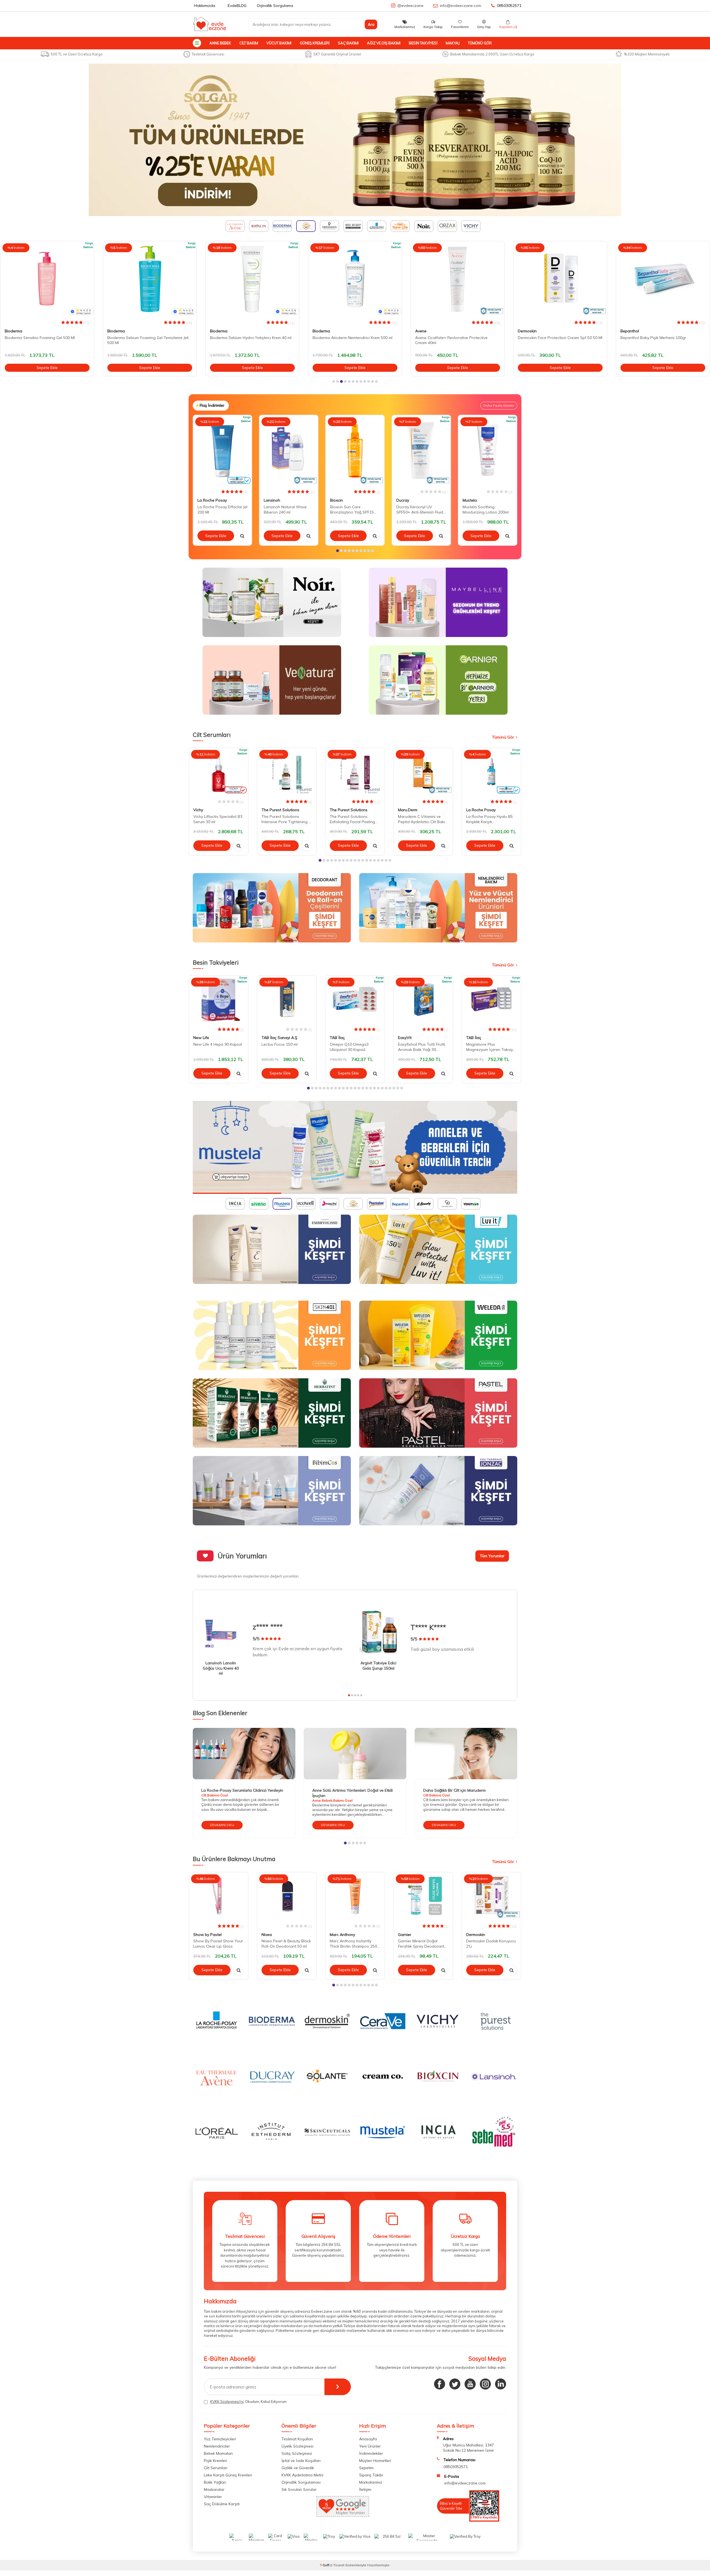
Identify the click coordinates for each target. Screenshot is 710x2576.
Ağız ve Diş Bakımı (384, 43)
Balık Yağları (215, 2484)
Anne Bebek (220, 43)
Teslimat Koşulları (297, 2441)
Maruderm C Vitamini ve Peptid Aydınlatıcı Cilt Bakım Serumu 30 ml (423, 819)
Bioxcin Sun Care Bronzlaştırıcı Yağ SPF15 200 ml (352, 510)
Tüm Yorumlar (492, 1556)
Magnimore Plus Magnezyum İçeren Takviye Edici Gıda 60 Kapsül (491, 1047)
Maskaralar (214, 2492)
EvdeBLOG (237, 6)
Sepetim (366, 2470)
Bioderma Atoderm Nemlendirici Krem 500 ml (250, 338)
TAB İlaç (337, 1038)
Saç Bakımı (348, 43)
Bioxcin (336, 500)
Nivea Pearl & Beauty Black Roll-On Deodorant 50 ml (286, 1946)
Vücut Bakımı (279, 43)
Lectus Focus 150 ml (280, 1044)
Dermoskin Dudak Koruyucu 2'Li (491, 1946)
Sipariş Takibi (371, 2477)
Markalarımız (371, 2484)
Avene (318, 331)
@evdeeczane (410, 6)
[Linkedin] (501, 2387)
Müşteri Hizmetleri (375, 2463)
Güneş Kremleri (315, 43)
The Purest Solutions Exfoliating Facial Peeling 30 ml (352, 819)
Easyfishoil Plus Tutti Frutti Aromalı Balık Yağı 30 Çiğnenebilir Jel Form (422, 1047)
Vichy (198, 810)
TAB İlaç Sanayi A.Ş (279, 1038)
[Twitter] (455, 2387)
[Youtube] (470, 2387)
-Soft (325, 2567)
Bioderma (13, 331)
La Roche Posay (635, 331)
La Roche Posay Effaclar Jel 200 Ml (222, 510)
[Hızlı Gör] (242, 536)
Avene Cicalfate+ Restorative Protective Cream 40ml (349, 340)
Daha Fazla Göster (499, 405)
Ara (371, 24)
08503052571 (509, 6)
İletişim (365, 2492)
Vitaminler (213, 2499)
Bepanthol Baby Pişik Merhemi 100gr (551, 338)
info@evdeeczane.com (461, 6)
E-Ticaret (337, 2567)
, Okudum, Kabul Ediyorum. (249, 2404)
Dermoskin (425, 331)
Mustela (470, 500)
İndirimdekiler (371, 2456)
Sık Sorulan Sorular (299, 2492)
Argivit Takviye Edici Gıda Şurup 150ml (378, 1666)
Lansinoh (272, 500)
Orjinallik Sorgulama (275, 6)
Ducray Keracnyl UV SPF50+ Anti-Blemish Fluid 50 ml (420, 510)
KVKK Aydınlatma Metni (302, 2477)
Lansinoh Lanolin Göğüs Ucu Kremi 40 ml (221, 1668)
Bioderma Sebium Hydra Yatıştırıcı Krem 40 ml (148, 338)
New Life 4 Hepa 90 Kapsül (218, 1044)
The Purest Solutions (280, 810)
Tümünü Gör (480, 43)
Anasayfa (368, 2441)
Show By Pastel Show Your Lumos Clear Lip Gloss (218, 1946)
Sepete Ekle (47, 368)
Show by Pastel (207, 1937)
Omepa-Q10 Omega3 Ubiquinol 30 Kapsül (349, 1047)
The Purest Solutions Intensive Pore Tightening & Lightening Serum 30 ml (286, 819)
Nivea (267, 1937)
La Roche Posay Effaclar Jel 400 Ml (652, 338)
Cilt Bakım (249, 43)
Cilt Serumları (216, 2470)
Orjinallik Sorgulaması (301, 2484)
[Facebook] (440, 2387)
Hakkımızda (205, 6)
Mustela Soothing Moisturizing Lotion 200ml (486, 510)
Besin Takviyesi (423, 43)
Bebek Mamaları (218, 2456)
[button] (334, 381)
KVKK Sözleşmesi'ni (227, 2404)
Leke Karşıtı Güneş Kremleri (228, 2477)
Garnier (405, 1937)
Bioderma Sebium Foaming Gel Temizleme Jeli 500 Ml (45, 340)
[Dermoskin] (355, 140)
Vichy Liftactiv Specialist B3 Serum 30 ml (218, 819)
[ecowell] (355, 1147)
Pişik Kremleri (215, 2463)
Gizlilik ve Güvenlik (298, 2470)
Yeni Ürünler (370, 2448)
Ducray (403, 500)
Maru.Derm (408, 810)
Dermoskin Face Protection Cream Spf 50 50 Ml (457, 338)
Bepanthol (527, 331)
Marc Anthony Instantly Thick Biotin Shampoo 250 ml (353, 1946)
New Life (201, 1038)
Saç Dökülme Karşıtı (222, 2506)
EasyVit (405, 1038)
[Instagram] (485, 2387)
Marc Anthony (342, 1937)
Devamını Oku (222, 1827)
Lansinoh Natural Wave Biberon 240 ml (285, 510)
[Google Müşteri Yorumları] (343, 2518)
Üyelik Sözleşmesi (297, 2448)
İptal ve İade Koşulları (301, 2463)
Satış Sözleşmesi (297, 2456)
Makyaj (453, 43)
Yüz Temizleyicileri (220, 2441)
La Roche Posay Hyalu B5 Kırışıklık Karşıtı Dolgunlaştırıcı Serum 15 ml (490, 819)
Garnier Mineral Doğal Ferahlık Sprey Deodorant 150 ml (421, 1946)
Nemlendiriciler (217, 2448)
